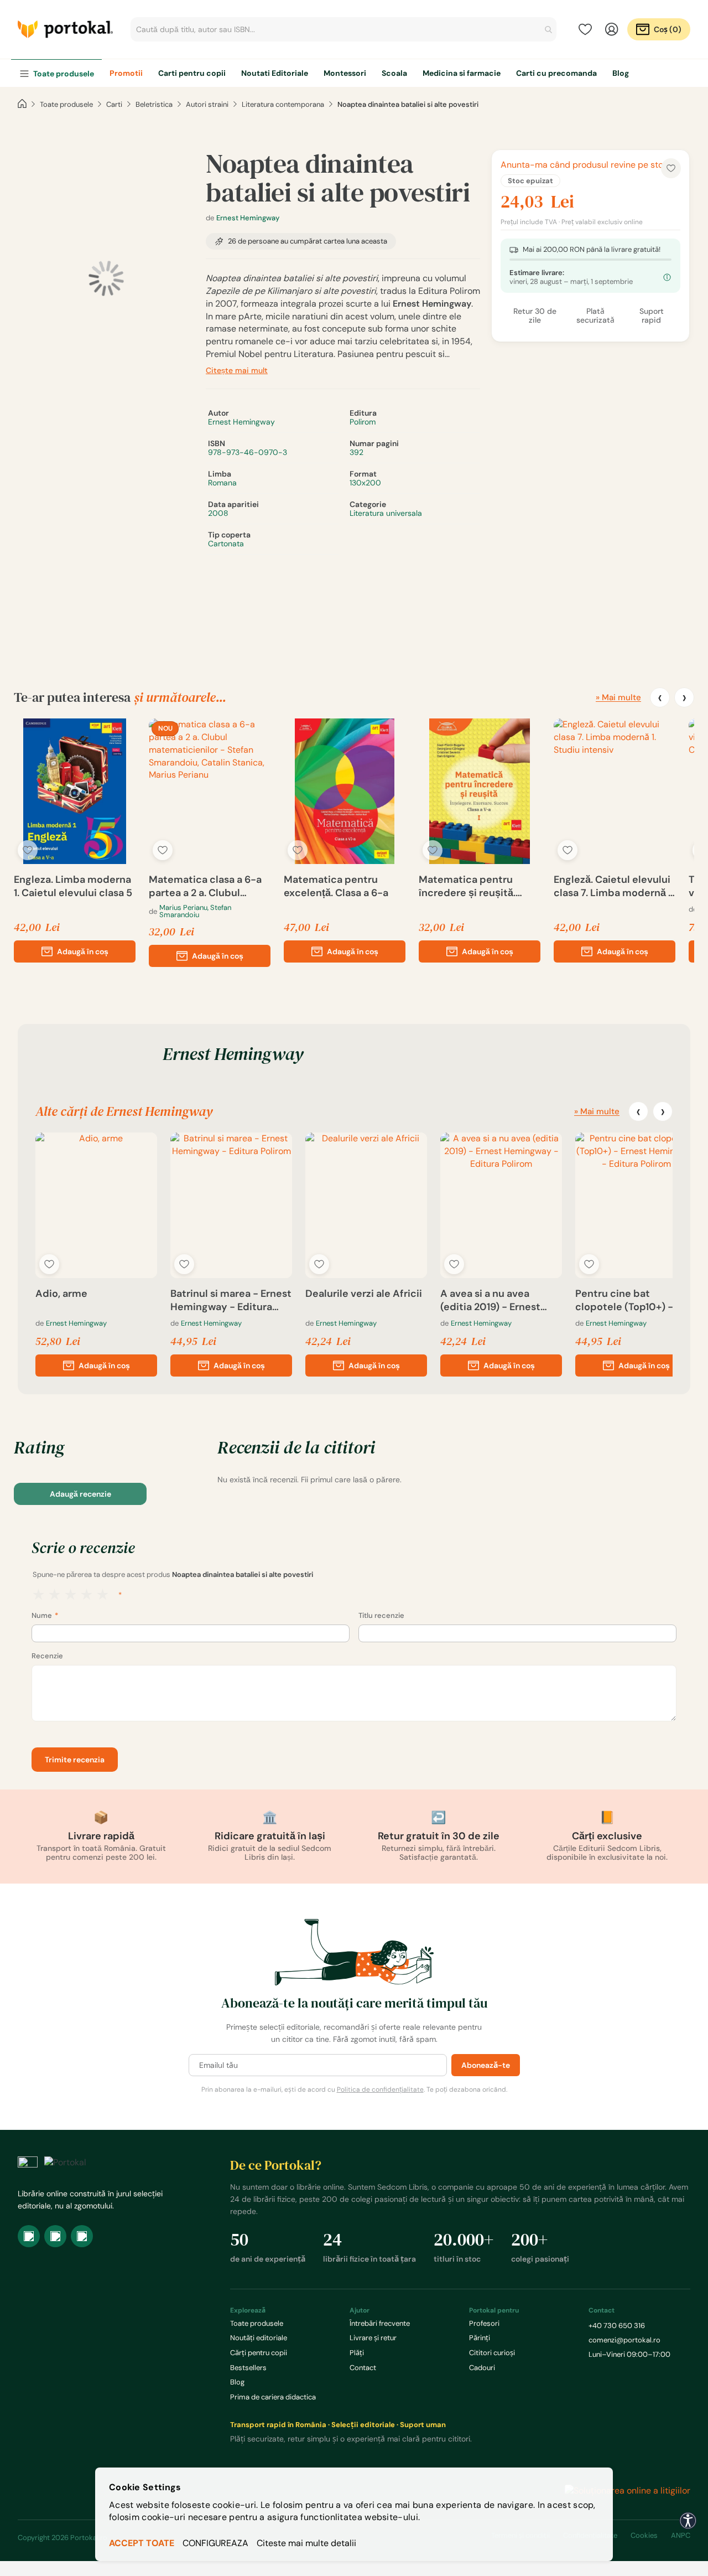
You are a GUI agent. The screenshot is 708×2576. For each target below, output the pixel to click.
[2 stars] (54, 1595)
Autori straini (207, 104)
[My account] (612, 29)
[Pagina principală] (22, 104)
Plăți (357, 2353)
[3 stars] (71, 1595)
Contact (363, 2368)
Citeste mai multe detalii (306, 2543)
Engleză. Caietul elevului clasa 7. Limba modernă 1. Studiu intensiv (614, 886)
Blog (237, 2382)
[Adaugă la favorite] (28, 850)
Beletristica (154, 104)
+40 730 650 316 (617, 2326)
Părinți (480, 2338)
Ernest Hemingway (248, 218)
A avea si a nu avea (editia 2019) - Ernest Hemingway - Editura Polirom (491, 1300)
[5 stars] (103, 1595)
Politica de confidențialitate (380, 2089)
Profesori (484, 2323)
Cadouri (482, 2368)
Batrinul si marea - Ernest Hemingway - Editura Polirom (231, 1300)
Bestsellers (248, 2368)
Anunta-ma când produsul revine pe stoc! (585, 165)
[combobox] (343, 29)
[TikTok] (82, 2236)
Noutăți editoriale (259, 2338)
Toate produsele (66, 104)
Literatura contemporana (283, 104)
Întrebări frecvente (380, 2323)
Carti (114, 104)
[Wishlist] (585, 29)
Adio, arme (61, 1294)
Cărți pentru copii (259, 2353)
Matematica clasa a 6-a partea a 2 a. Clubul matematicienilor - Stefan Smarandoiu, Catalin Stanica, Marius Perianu (205, 886)
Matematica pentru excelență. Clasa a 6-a (336, 886)
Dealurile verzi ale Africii (364, 1294)
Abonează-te (486, 2065)
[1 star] (38, 1595)
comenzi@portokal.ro (624, 2340)
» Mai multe (618, 697)
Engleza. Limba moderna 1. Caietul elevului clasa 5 (73, 886)
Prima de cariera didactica (273, 2397)
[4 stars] (87, 1595)
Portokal (65, 29)
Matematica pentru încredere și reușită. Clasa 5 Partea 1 (467, 886)
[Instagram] (55, 2236)
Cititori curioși (492, 2353)
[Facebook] (29, 2236)
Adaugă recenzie (80, 1494)
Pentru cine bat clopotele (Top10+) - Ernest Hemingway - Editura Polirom (624, 1300)
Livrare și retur (373, 2338)
